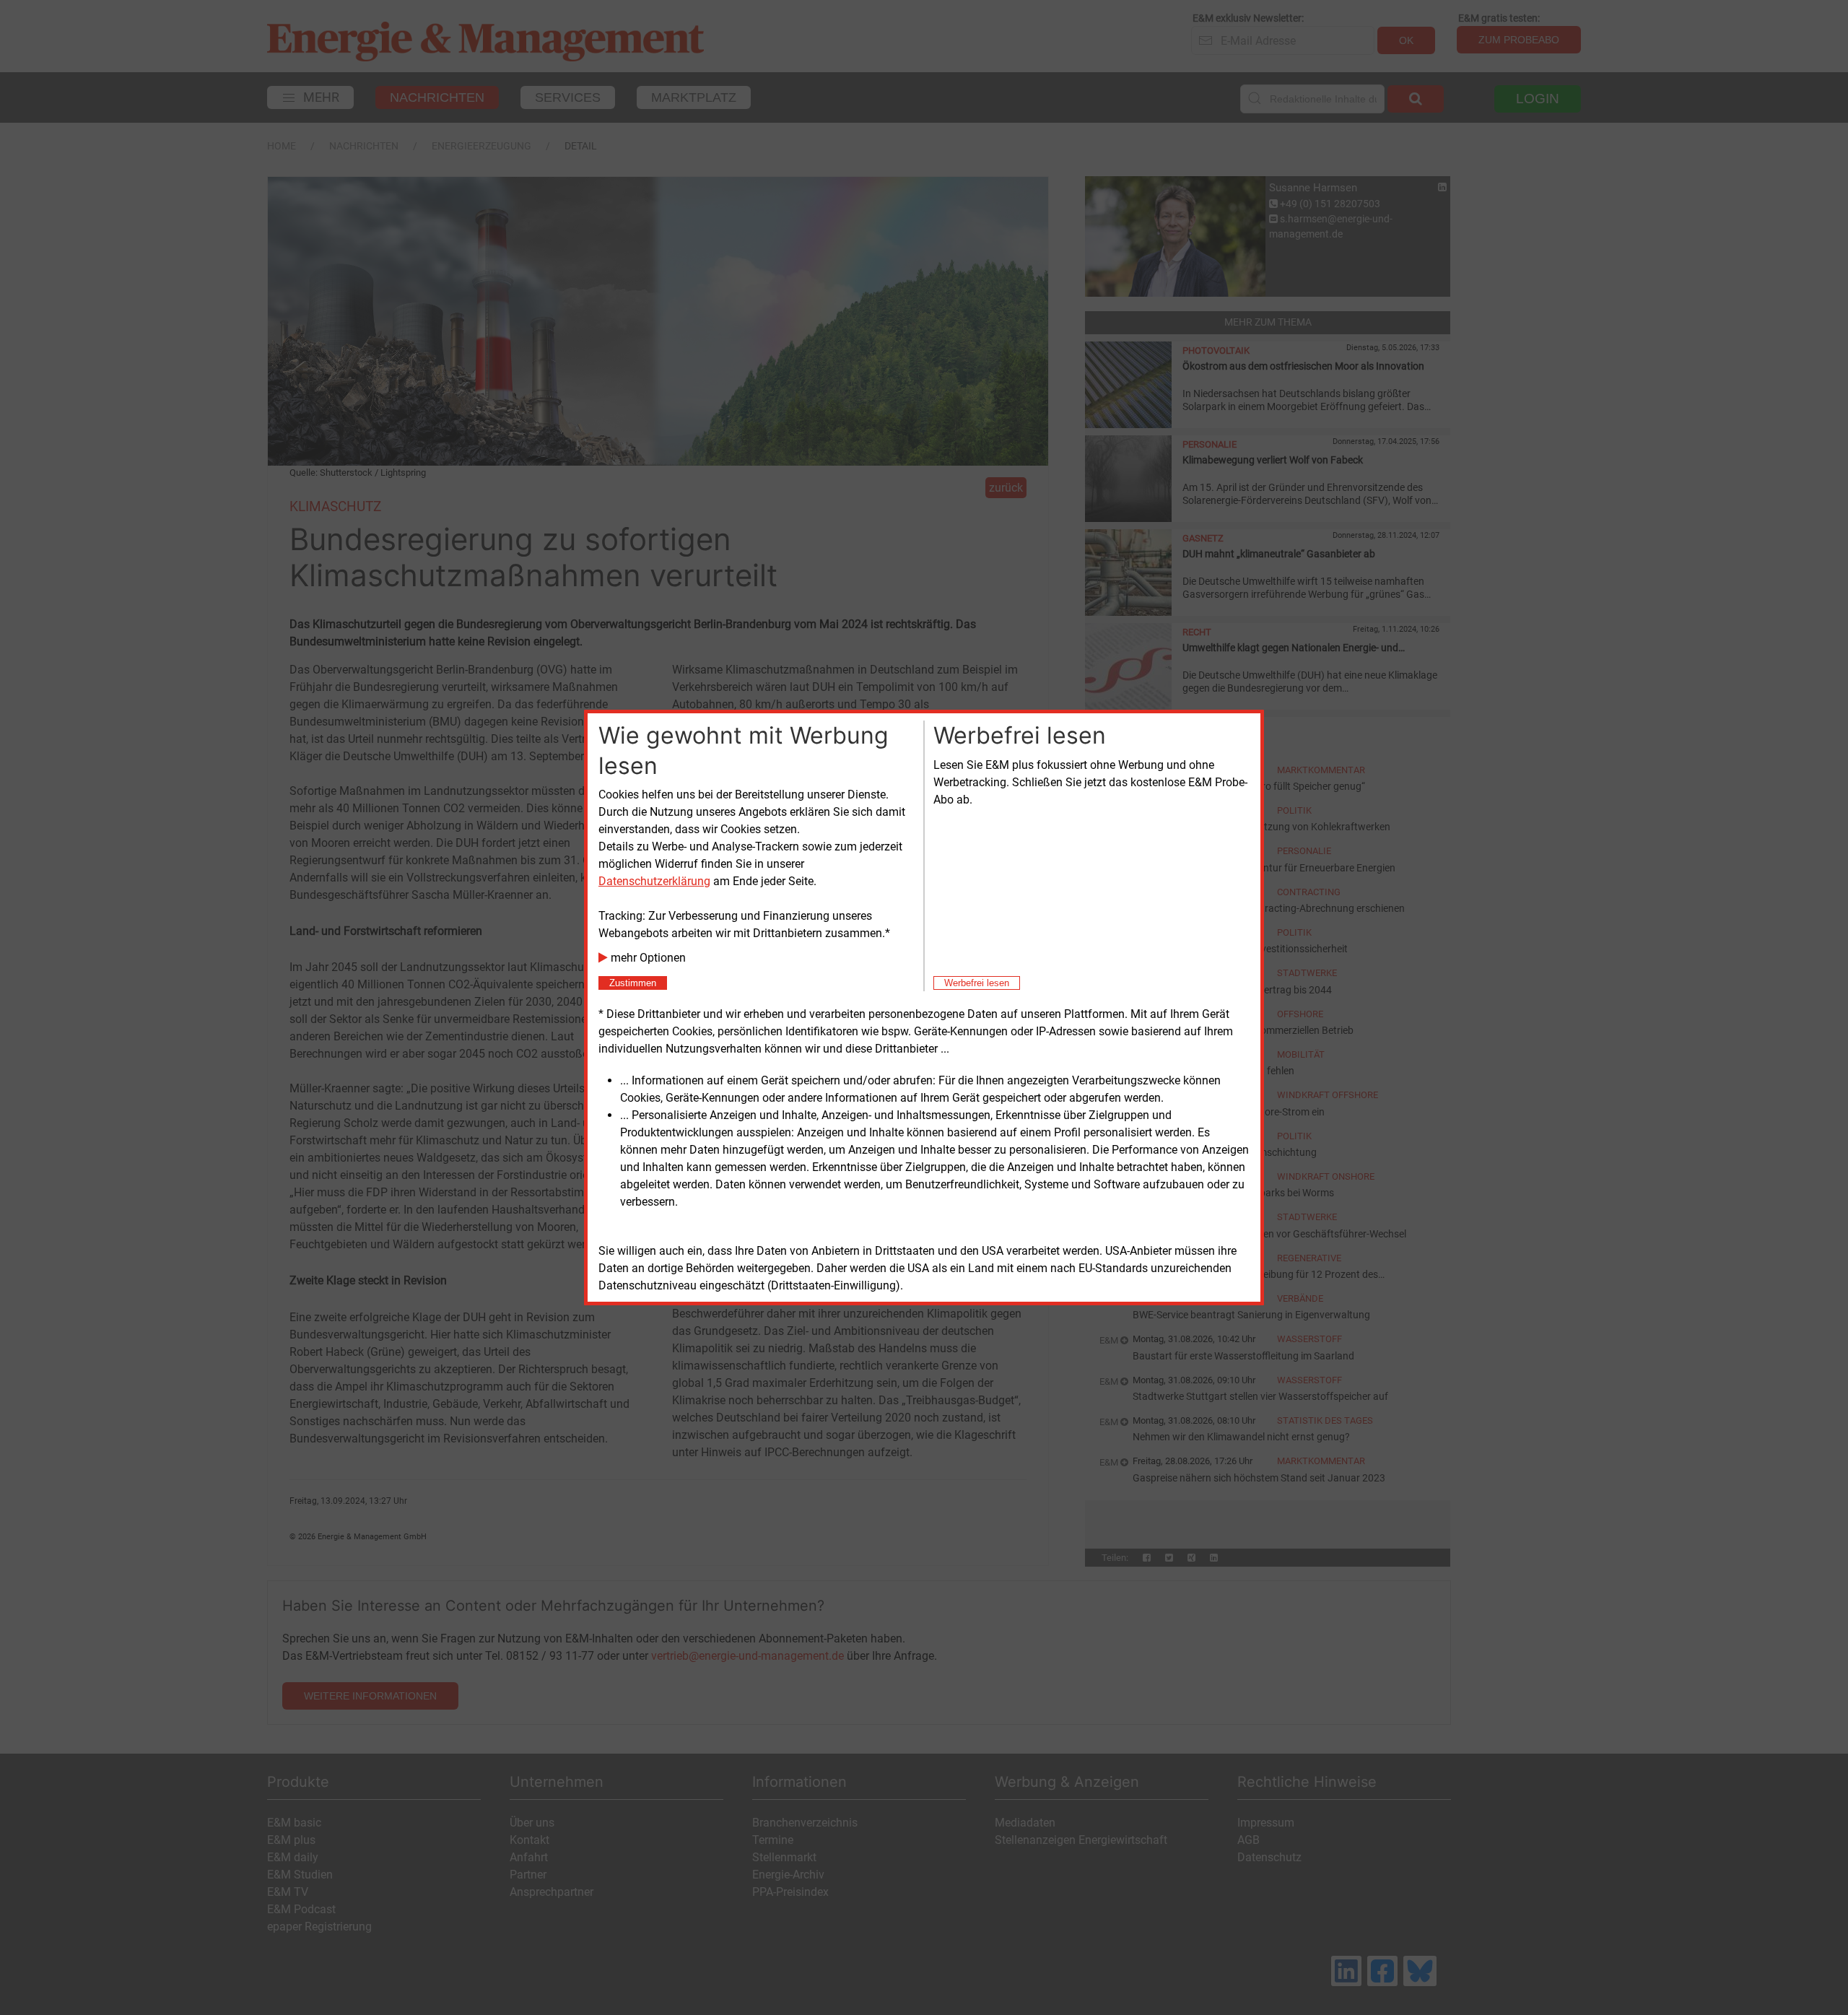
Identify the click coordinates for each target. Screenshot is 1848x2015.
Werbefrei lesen (977, 983)
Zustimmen (633, 983)
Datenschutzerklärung (654, 881)
